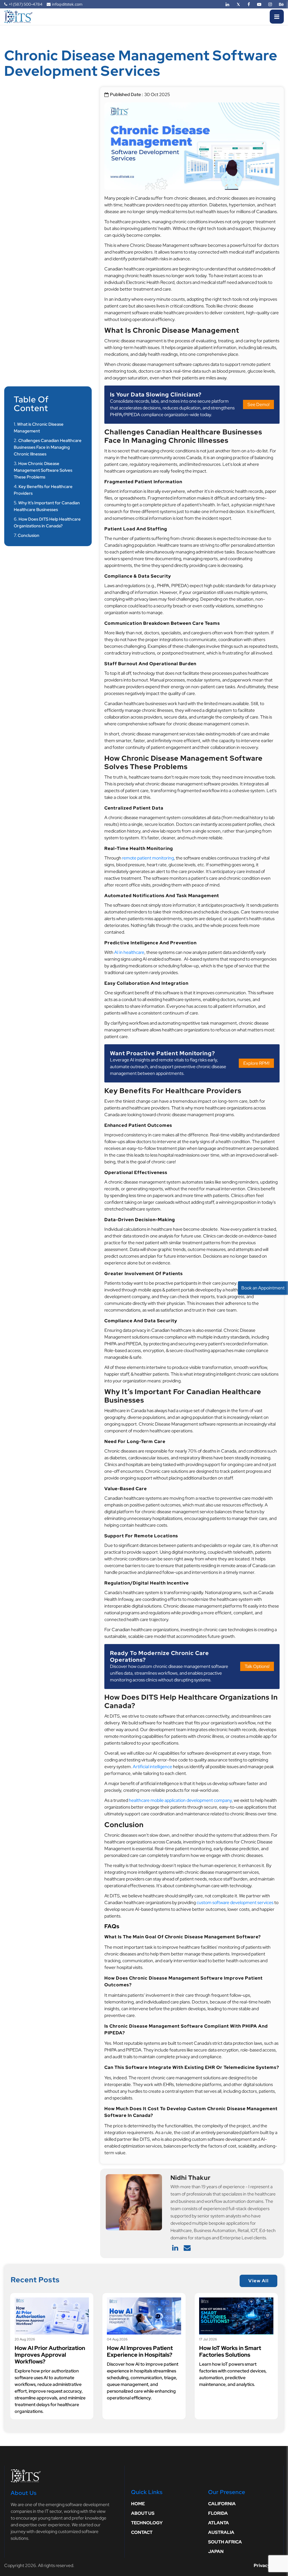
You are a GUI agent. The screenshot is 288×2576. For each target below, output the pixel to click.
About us (143, 2513)
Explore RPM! (256, 1063)
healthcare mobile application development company (180, 1800)
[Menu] (277, 17)
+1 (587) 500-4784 (26, 4)
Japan (216, 2551)
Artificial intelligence (152, 1767)
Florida (218, 2513)
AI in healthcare (129, 952)
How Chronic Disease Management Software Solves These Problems (43, 470)
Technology (147, 2523)
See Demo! (258, 404)
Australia (221, 2532)
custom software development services (235, 1903)
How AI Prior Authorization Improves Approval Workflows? (50, 2355)
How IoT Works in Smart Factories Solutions (230, 2351)
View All (258, 2281)
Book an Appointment (263, 1288)
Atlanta (219, 2523)
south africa (225, 2542)
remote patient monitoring (148, 858)
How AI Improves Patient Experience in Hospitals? (140, 2351)
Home (138, 2504)
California (222, 2504)
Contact (142, 2532)
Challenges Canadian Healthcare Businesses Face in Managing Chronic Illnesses (48, 447)
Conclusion (29, 535)
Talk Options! (257, 1666)
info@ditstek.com (67, 4)
